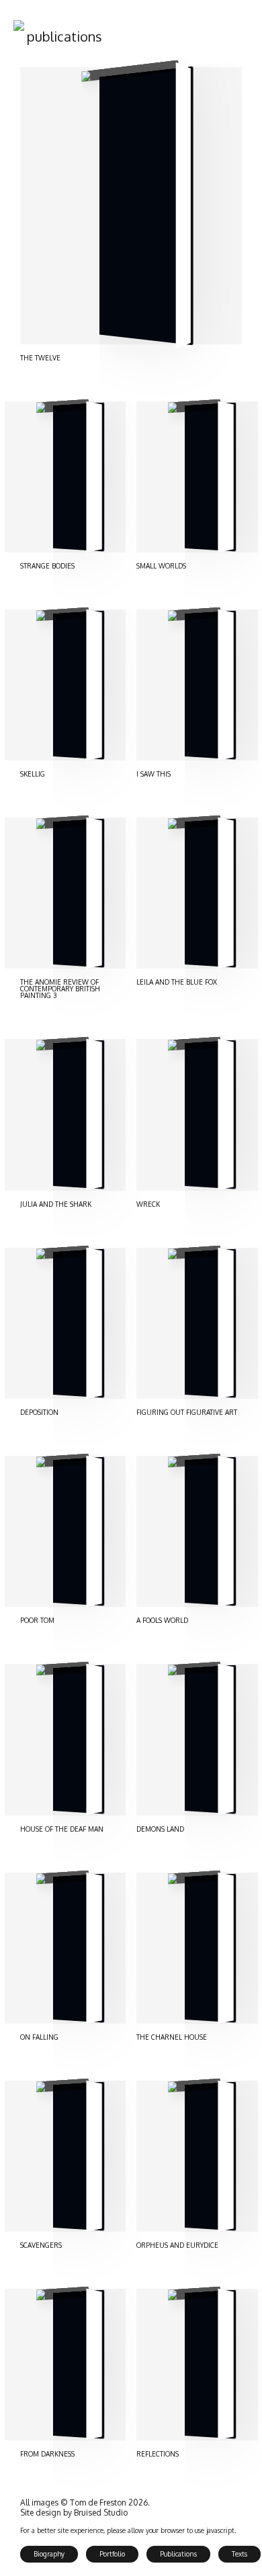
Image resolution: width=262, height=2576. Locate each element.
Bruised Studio (101, 2513)
